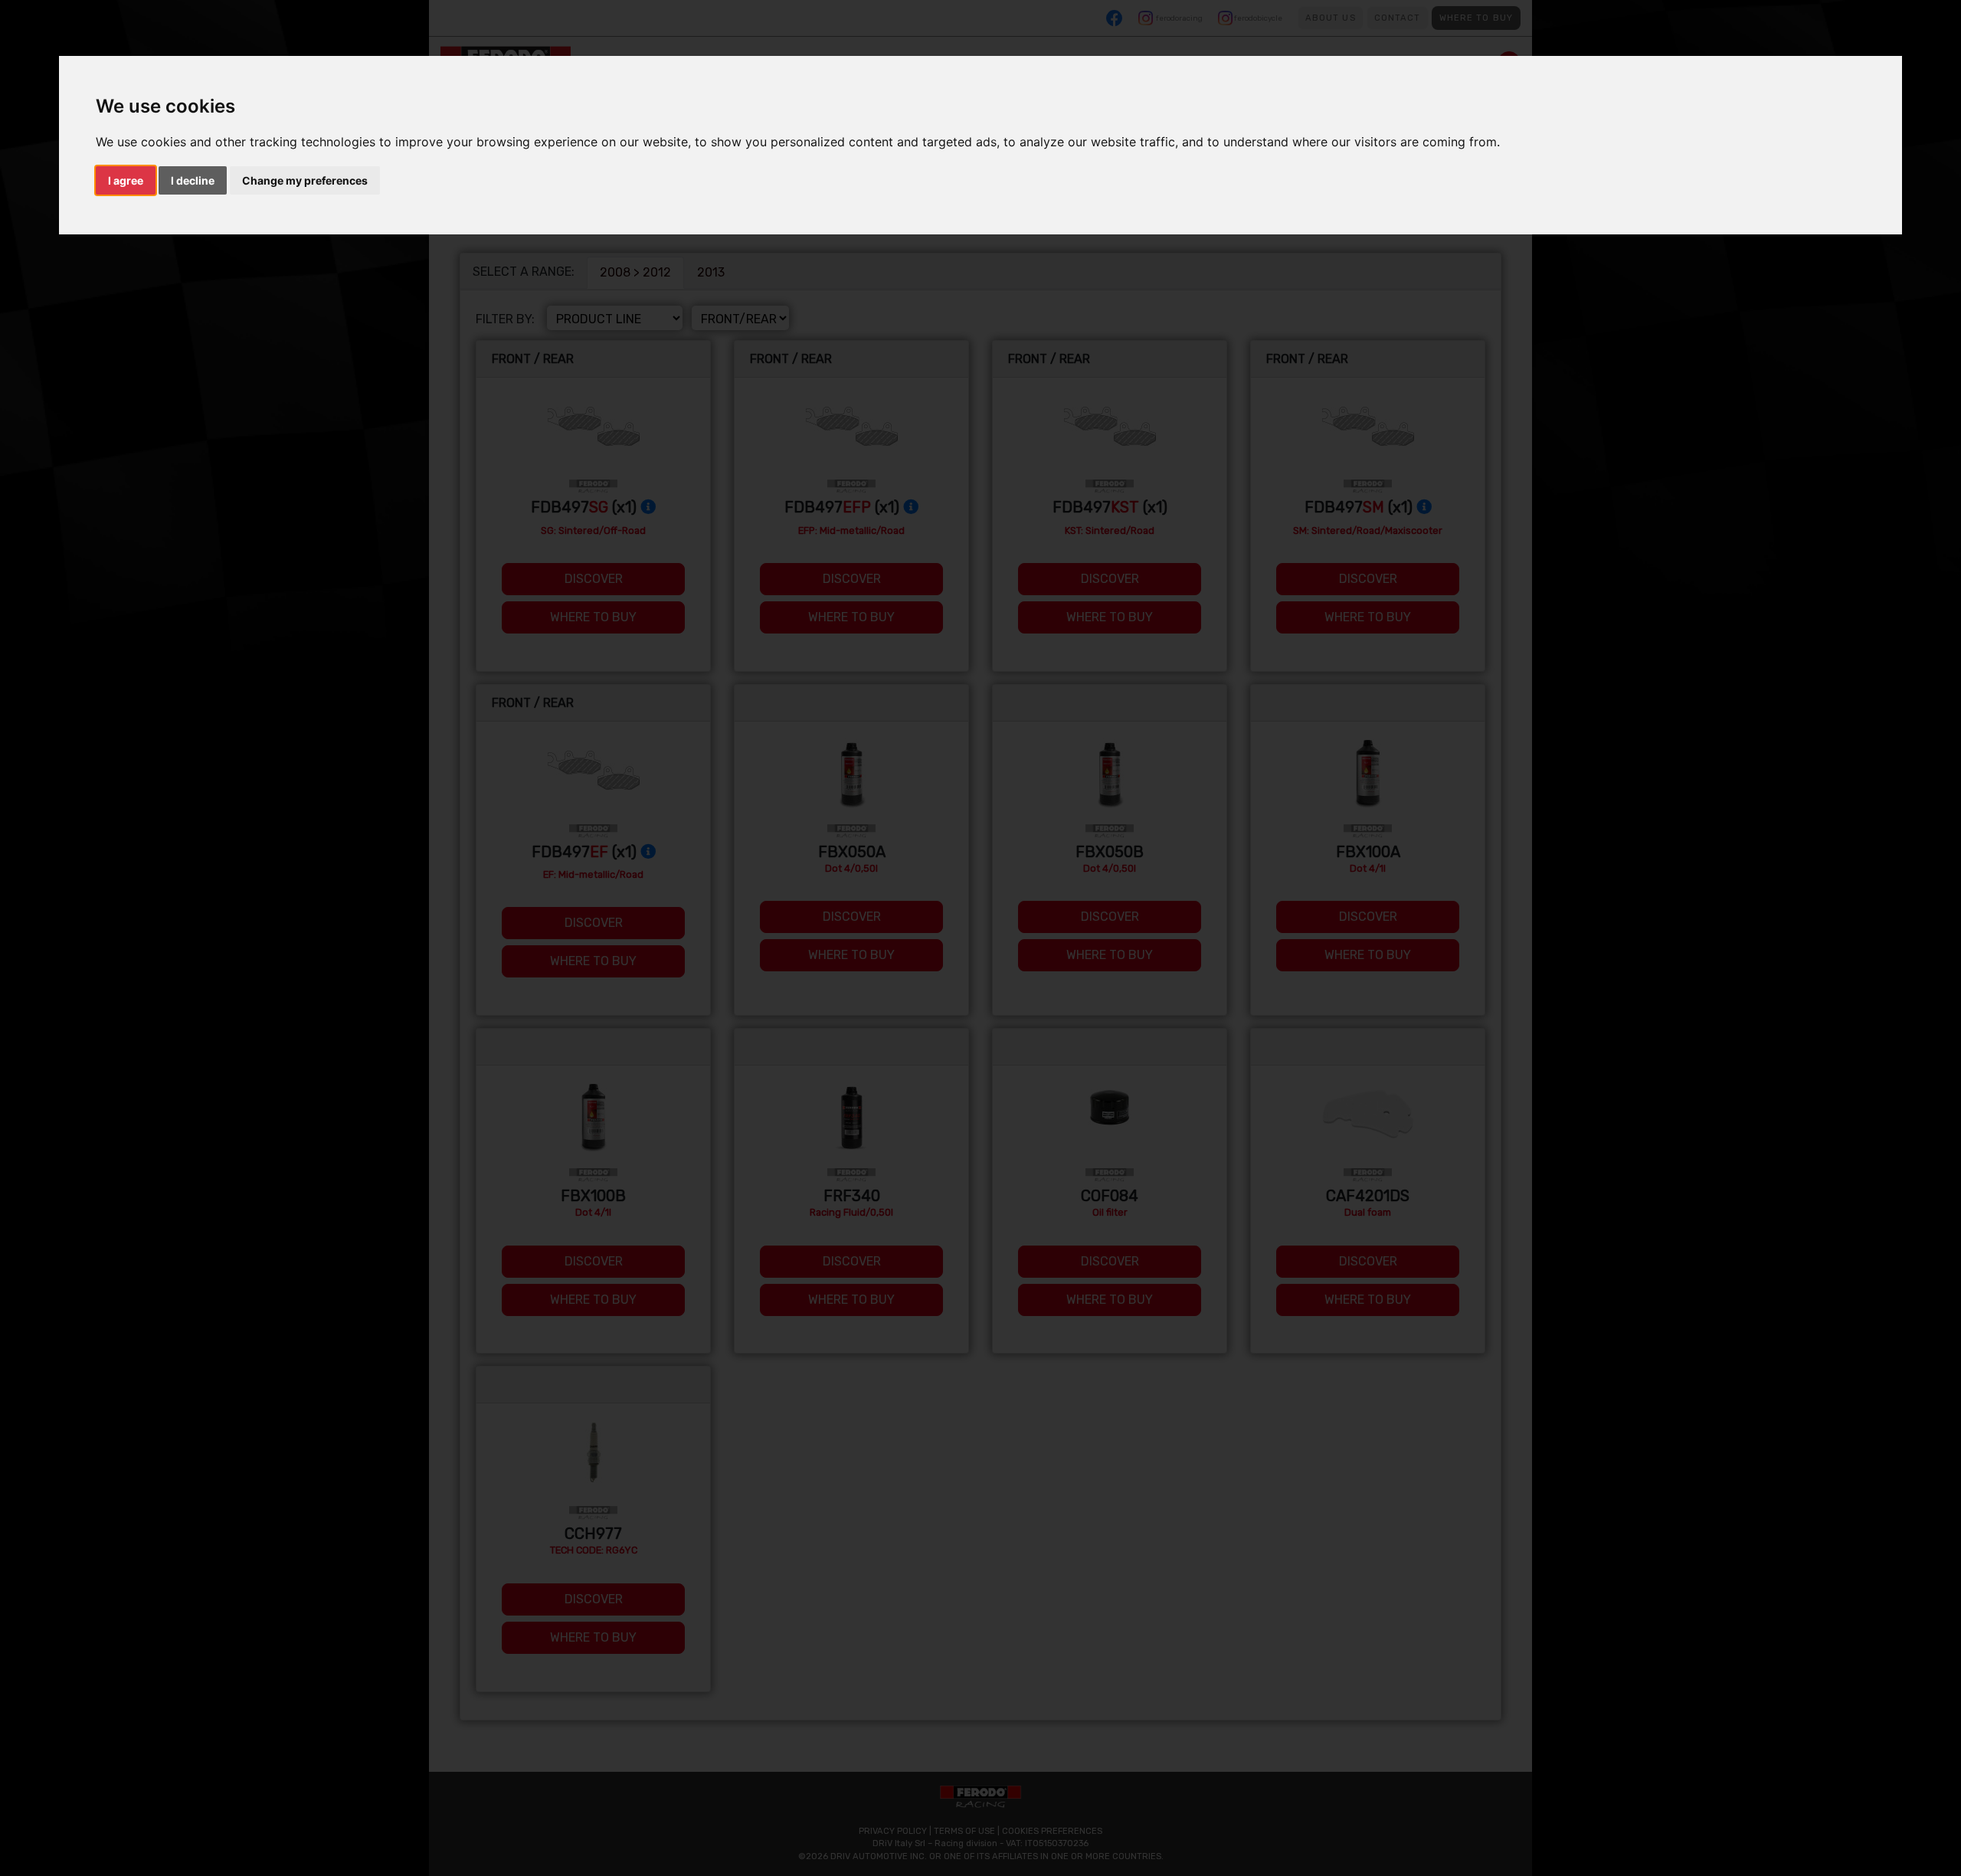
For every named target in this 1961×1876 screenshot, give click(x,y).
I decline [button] (193, 180)
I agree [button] (126, 180)
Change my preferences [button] (305, 180)
